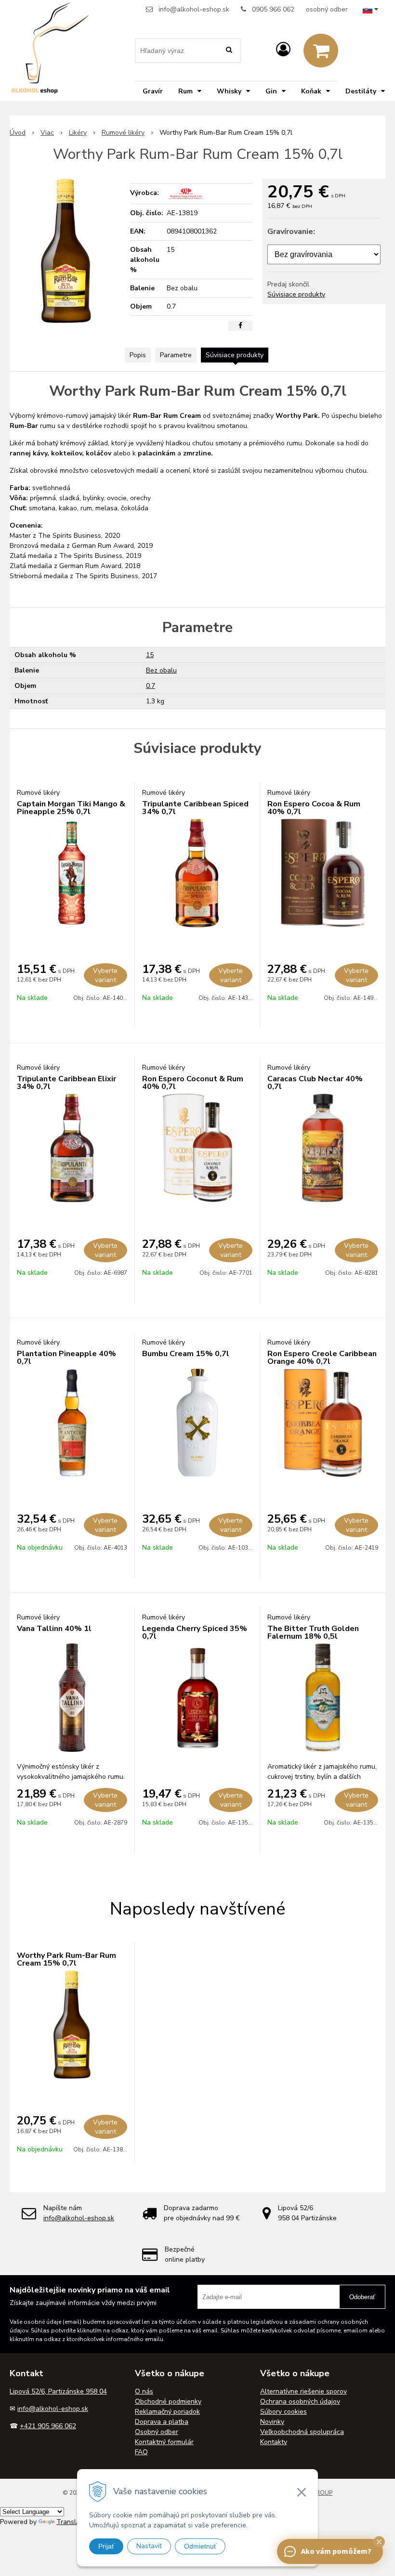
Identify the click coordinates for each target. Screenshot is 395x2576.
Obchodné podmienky (168, 2401)
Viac (47, 133)
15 (150, 655)
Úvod (18, 133)
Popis (138, 355)
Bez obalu (161, 670)
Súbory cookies (283, 2412)
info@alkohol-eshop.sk (194, 9)
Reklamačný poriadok (167, 2412)
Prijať (106, 2546)
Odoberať (362, 2297)
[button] (379, 2542)
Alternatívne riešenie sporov (303, 2391)
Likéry (78, 133)
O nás (144, 2391)
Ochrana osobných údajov (300, 2401)
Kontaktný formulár (164, 2442)
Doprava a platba (162, 2422)
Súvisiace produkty (296, 294)
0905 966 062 (273, 9)
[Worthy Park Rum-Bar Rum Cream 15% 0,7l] (66, 251)
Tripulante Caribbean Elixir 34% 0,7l (66, 1083)
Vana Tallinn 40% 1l (54, 1629)
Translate (71, 2522)
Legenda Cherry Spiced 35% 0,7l (195, 1632)
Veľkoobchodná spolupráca (302, 2432)
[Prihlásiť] (283, 50)
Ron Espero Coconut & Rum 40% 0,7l (193, 1083)
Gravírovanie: (291, 232)
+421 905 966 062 (48, 2426)
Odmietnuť (200, 2546)
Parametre (176, 355)
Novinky (272, 2422)
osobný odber (327, 9)
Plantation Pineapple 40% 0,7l (66, 1358)
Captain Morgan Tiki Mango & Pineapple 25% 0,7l (71, 808)
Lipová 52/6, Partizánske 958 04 (58, 2391)
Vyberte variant (105, 975)
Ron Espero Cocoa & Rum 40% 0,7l (314, 808)
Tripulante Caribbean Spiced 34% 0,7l (195, 808)
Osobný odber (157, 2432)
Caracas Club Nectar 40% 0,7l (315, 1083)
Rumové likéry (123, 133)
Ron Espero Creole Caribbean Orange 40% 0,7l (322, 1358)
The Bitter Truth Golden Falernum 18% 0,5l (313, 1632)
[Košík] (321, 51)
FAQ (141, 2452)
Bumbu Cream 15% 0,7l (186, 1354)
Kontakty (274, 2442)
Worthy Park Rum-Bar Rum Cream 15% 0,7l (66, 1959)
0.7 (151, 686)
